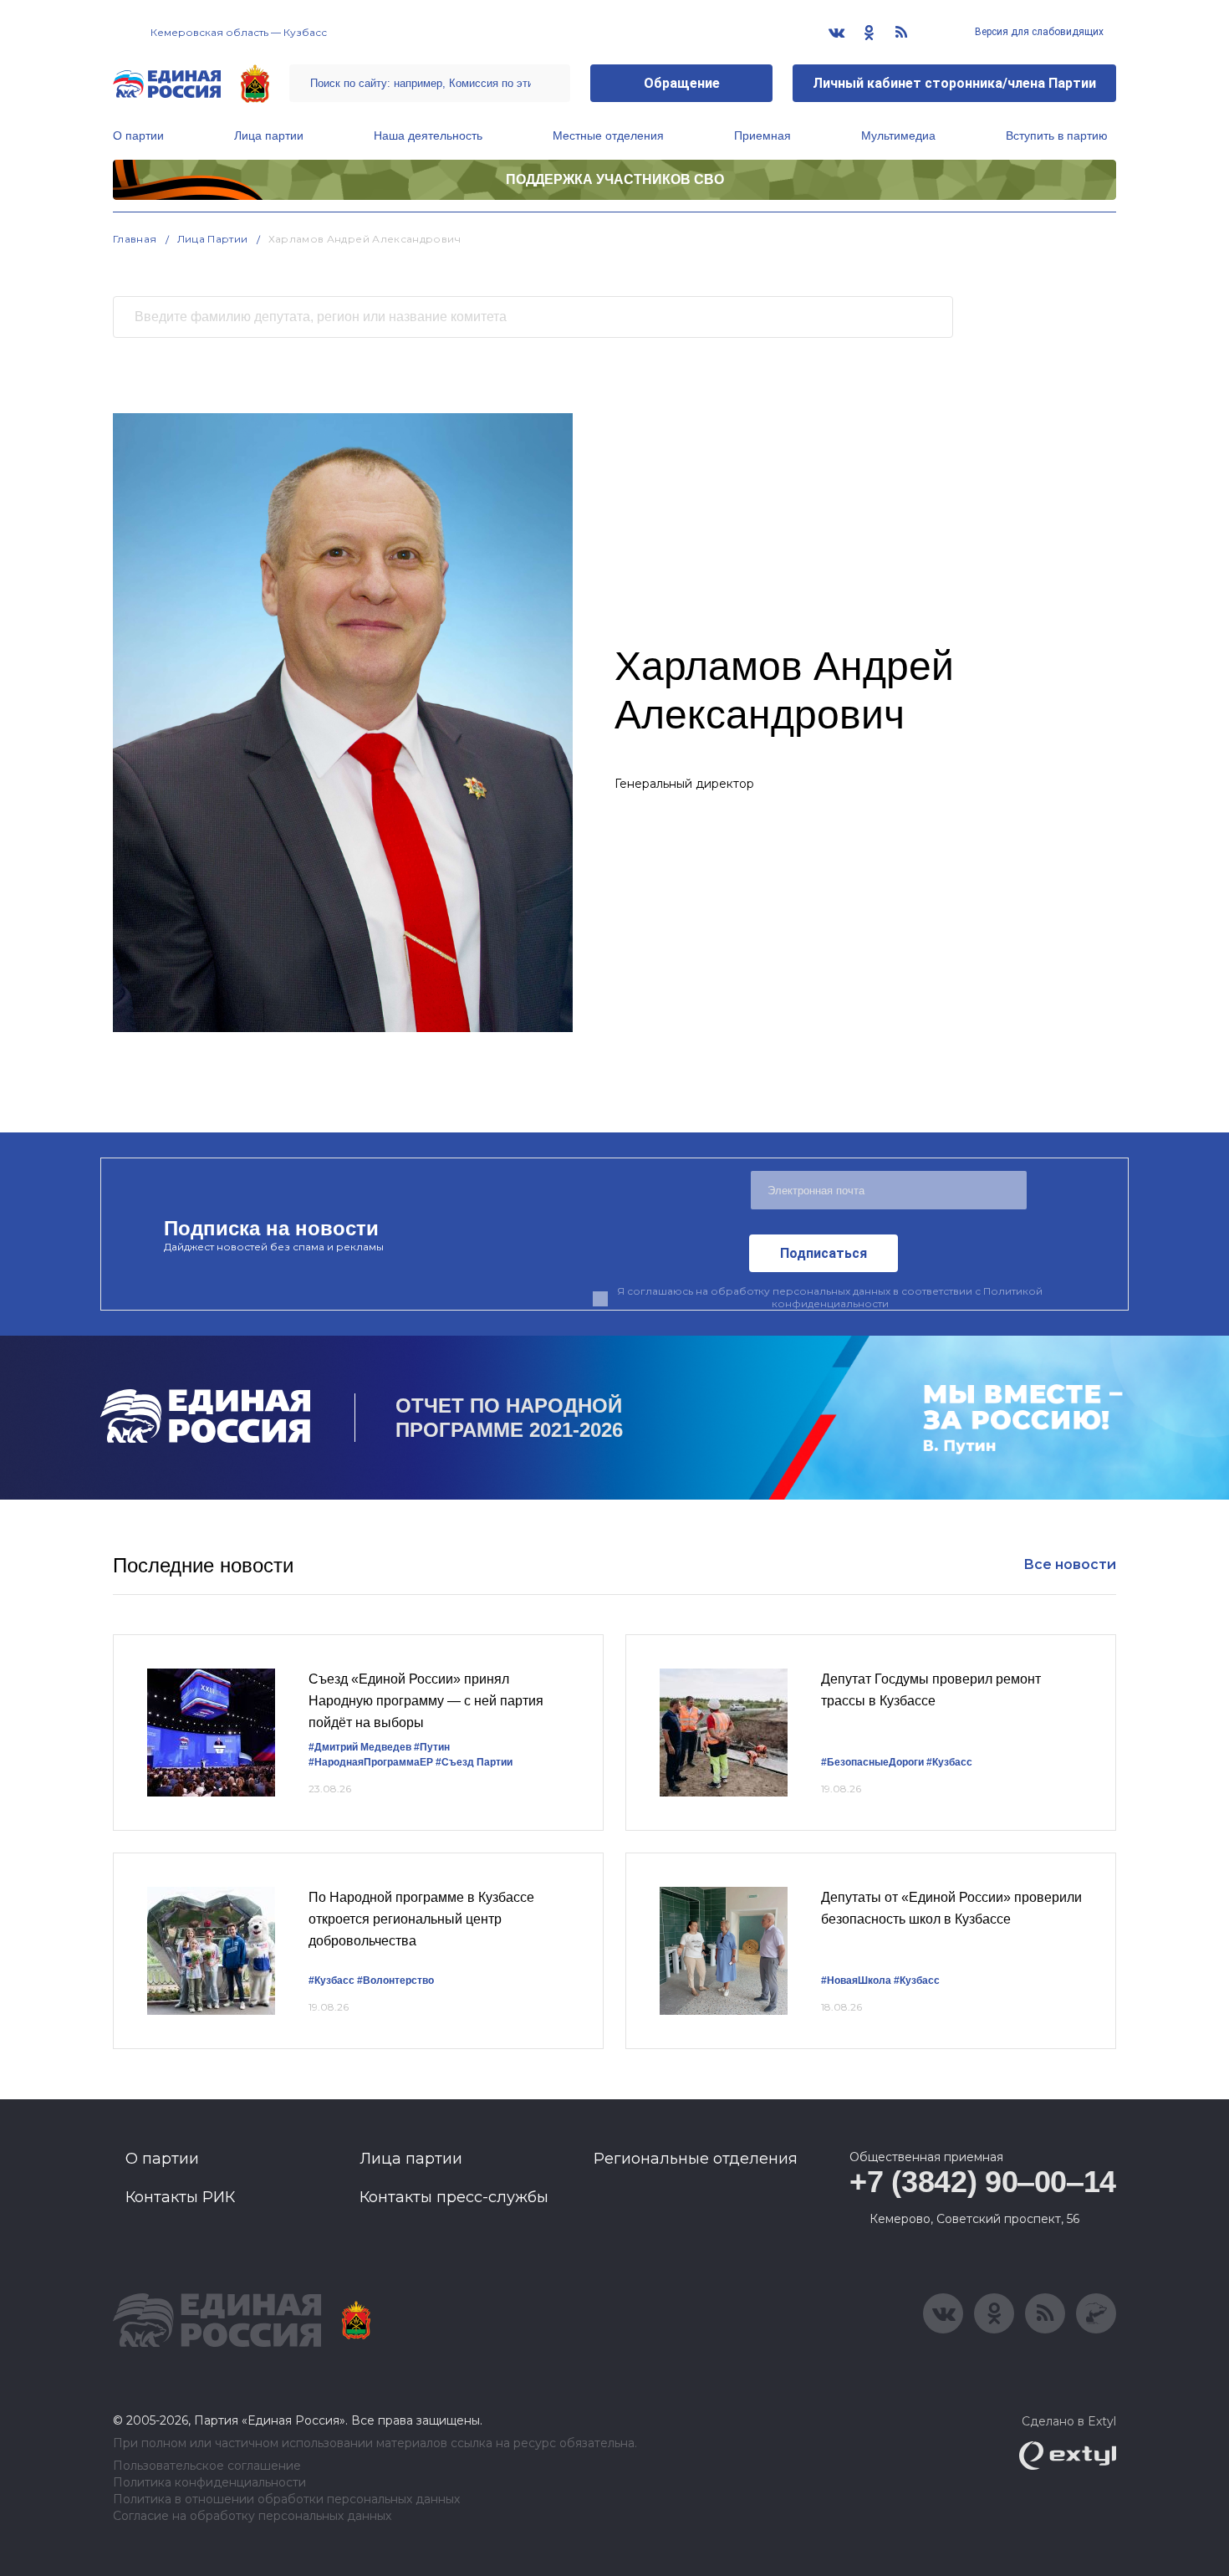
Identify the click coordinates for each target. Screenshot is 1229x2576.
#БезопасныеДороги (872, 1762)
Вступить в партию (1057, 135)
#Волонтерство (395, 1981)
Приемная (762, 135)
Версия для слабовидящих (1038, 32)
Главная (135, 239)
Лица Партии (213, 239)
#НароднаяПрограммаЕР (371, 1762)
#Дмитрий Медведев (360, 1747)
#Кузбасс (949, 1762)
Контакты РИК (180, 2197)
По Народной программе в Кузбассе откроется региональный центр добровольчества (421, 1919)
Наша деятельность (428, 135)
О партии (138, 135)
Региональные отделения (696, 2159)
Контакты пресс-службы (454, 2197)
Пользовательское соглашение (207, 2466)
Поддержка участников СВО (615, 179)
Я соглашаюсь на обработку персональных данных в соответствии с (830, 1297)
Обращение (682, 83)
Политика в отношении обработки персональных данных (286, 2499)
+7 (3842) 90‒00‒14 (983, 2182)
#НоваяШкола (856, 1981)
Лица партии (269, 135)
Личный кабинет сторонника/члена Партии (954, 83)
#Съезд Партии (474, 1762)
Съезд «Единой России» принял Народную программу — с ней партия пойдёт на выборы (426, 1700)
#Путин (432, 1747)
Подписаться (824, 1253)
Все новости (1070, 1564)
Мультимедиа (898, 135)
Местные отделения (608, 135)
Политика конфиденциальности (209, 2483)
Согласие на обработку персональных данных (252, 2516)
